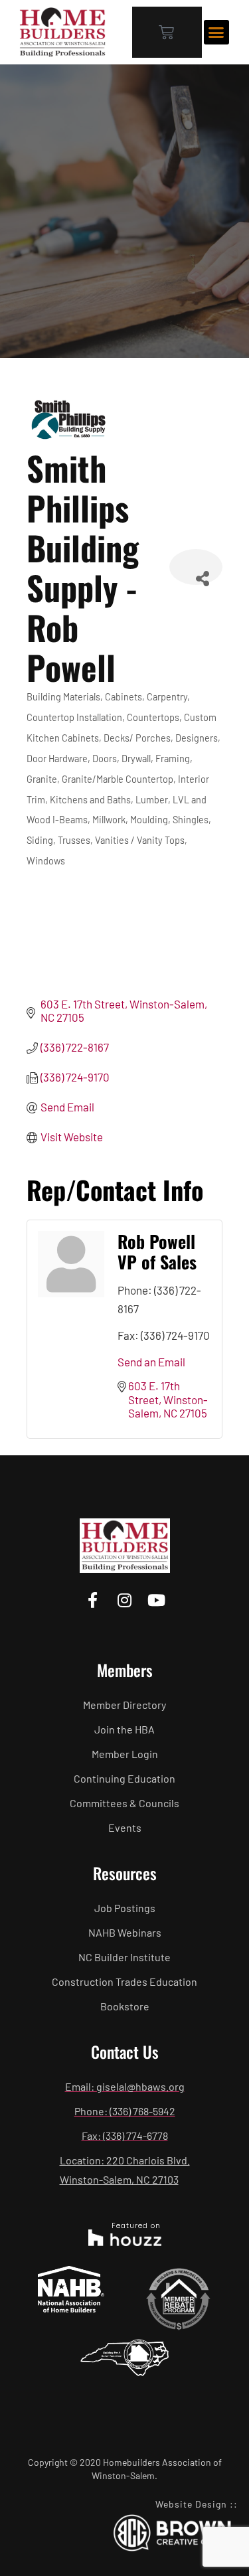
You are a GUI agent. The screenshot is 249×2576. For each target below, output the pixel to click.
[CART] (167, 32)
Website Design (191, 2504)
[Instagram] (124, 1600)
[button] (216, 33)
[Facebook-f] (93, 1600)
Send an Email (151, 1362)
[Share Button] (196, 567)
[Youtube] (156, 1600)
